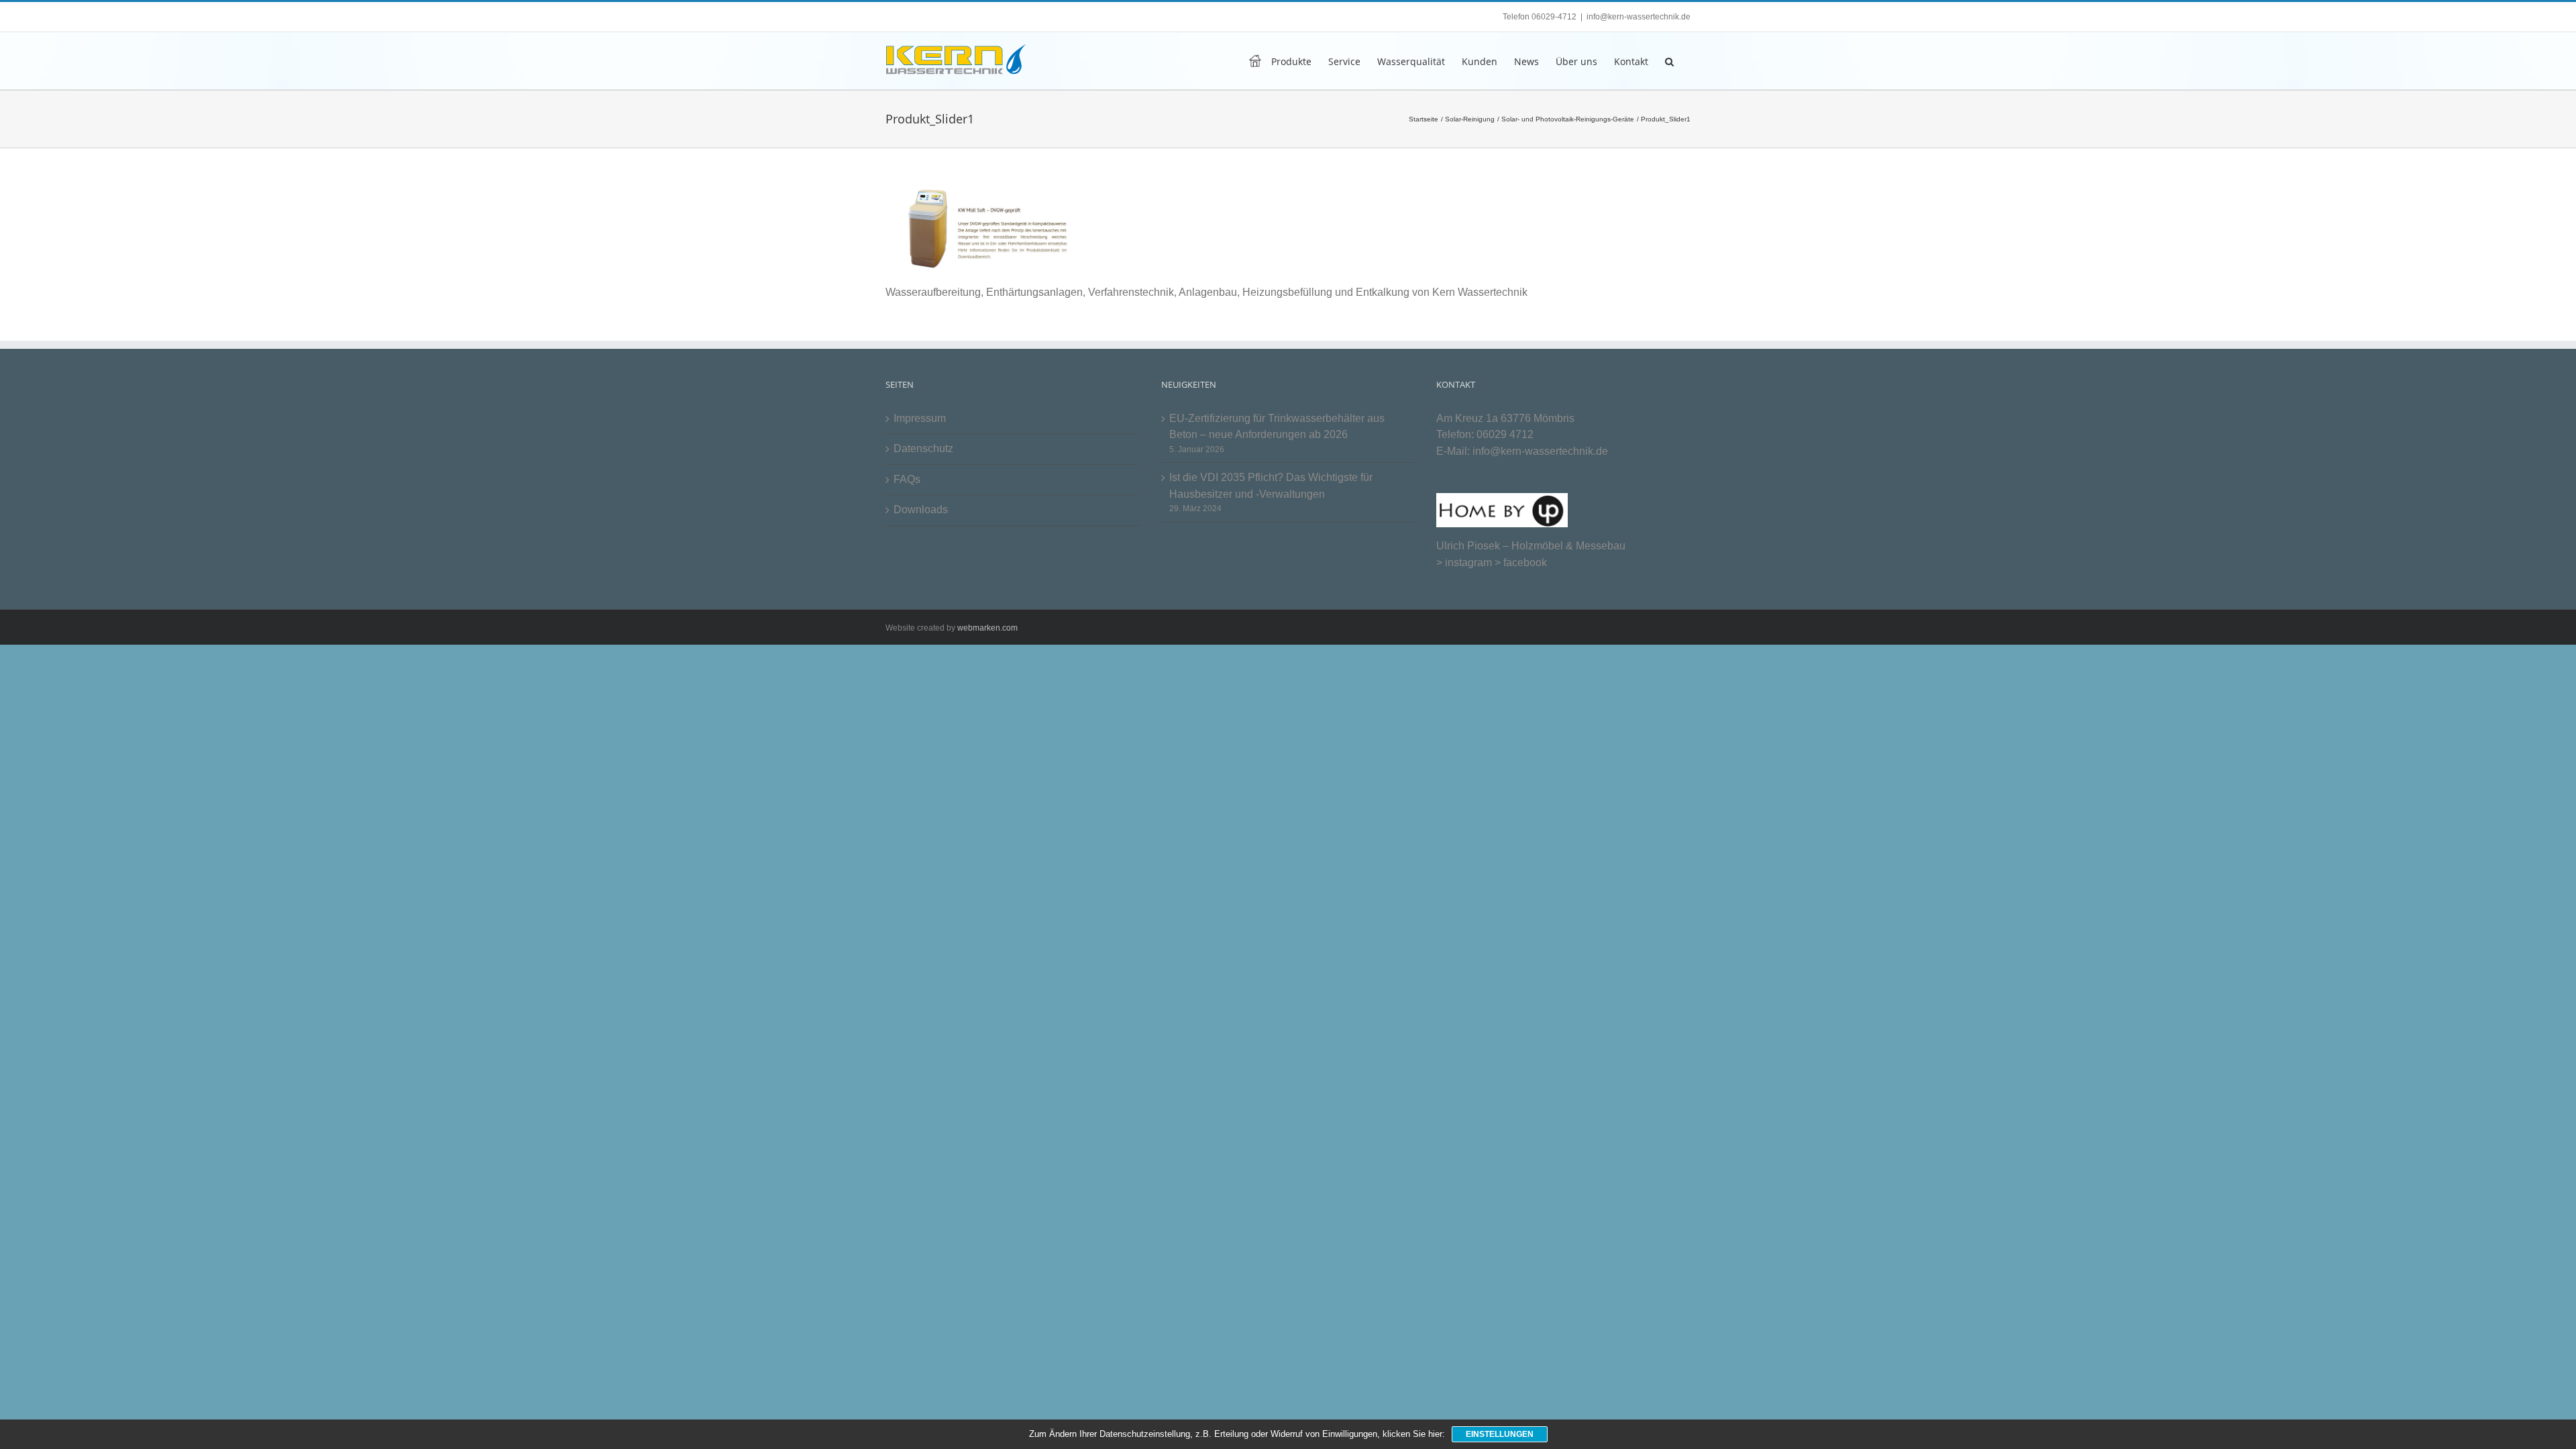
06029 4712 (1505, 434)
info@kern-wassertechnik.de (1639, 17)
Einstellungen (1500, 1434)
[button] (1669, 61)
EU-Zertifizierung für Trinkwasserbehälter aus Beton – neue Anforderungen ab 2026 (1277, 427)
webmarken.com (987, 628)
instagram (1468, 562)
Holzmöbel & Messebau (1568, 546)
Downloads (921, 509)
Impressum (920, 418)
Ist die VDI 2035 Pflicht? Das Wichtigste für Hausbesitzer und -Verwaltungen (1271, 486)
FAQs (907, 479)
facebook (1525, 562)
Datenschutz (923, 448)
